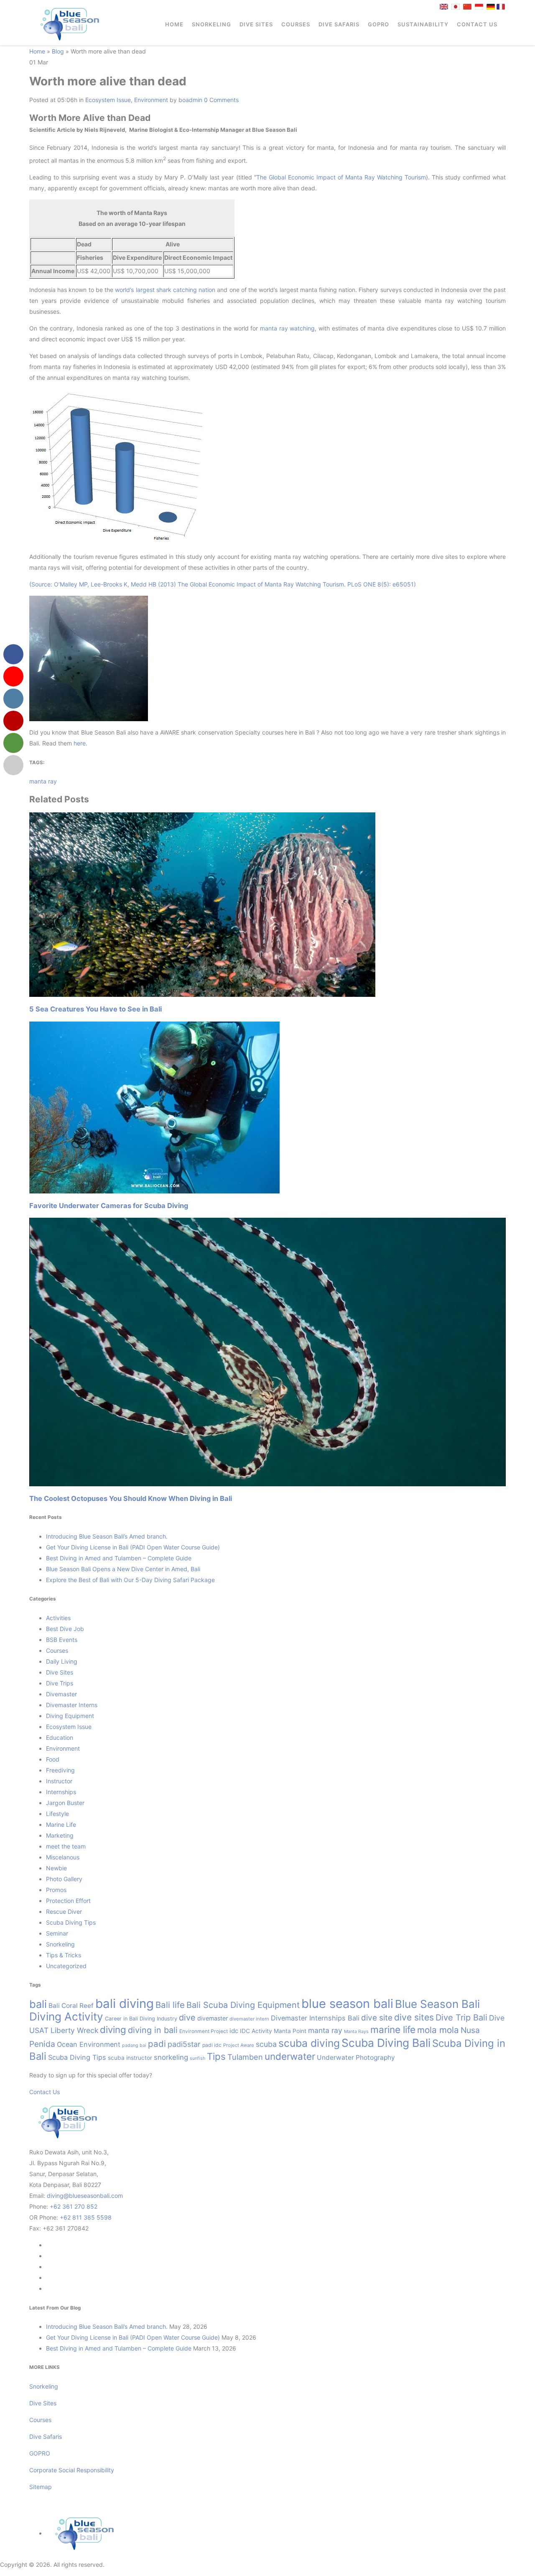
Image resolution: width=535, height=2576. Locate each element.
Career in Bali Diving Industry (141, 2019)
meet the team (66, 1846)
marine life (393, 2029)
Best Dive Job (65, 1629)
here (80, 743)
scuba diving (309, 2043)
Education (60, 1737)
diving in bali (153, 2030)
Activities (58, 1618)
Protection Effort (68, 1901)
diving (113, 2029)
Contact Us (477, 24)
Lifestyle (57, 1814)
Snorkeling (211, 24)
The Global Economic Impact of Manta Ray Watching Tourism (341, 177)
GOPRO (378, 24)
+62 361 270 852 (74, 2206)
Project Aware (239, 2045)
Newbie (56, 1868)
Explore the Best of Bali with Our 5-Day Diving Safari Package (130, 1580)
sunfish (197, 2058)
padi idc (212, 2045)
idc (234, 2031)
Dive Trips (60, 1683)
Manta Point (290, 2031)
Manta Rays (356, 2032)
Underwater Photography (356, 2057)
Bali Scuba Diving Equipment (243, 2005)
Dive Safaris (339, 24)
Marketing (60, 1835)
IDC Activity (256, 2031)
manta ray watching (287, 328)
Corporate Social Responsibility (73, 2470)
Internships (61, 1792)
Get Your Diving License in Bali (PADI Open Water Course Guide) (133, 1547)
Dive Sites (256, 24)
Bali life (170, 2005)
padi (157, 2044)
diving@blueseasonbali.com (85, 2196)
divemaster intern (249, 2019)
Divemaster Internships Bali (315, 2018)
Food (53, 1759)
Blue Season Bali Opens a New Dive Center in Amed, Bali (123, 1569)
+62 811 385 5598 (86, 2217)
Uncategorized (66, 1966)
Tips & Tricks (64, 1955)
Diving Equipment (70, 1716)
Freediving (60, 1770)
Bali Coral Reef (71, 2006)
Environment (151, 100)
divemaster (213, 2018)
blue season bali (347, 2004)
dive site (377, 2018)
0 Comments (221, 100)
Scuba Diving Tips (71, 1922)
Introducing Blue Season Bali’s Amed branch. (107, 1536)
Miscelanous (63, 1857)
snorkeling (171, 2057)
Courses (296, 24)
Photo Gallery (64, 1879)
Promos (56, 1890)
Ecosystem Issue (108, 100)
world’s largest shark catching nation (165, 290)
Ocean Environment (89, 2044)
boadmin (190, 100)
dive (187, 2018)
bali (38, 2004)
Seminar (57, 1933)
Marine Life (61, 1824)
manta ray (43, 781)
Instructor (59, 1781)
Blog (58, 51)
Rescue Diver (64, 1912)
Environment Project (204, 2031)
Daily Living (62, 1661)
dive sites (414, 2017)
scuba (266, 2044)
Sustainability (423, 24)
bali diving (125, 2004)
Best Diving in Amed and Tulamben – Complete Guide (119, 1558)
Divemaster (61, 1694)
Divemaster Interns (72, 1705)
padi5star (184, 2044)
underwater (290, 2056)
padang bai (134, 2045)
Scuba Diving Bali (386, 2043)
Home (174, 24)
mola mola (438, 2030)
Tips (216, 2056)
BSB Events (62, 1640)
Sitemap (41, 2487)
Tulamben (245, 2057)
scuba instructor (130, 2058)
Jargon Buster (65, 1803)
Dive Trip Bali (461, 2018)
